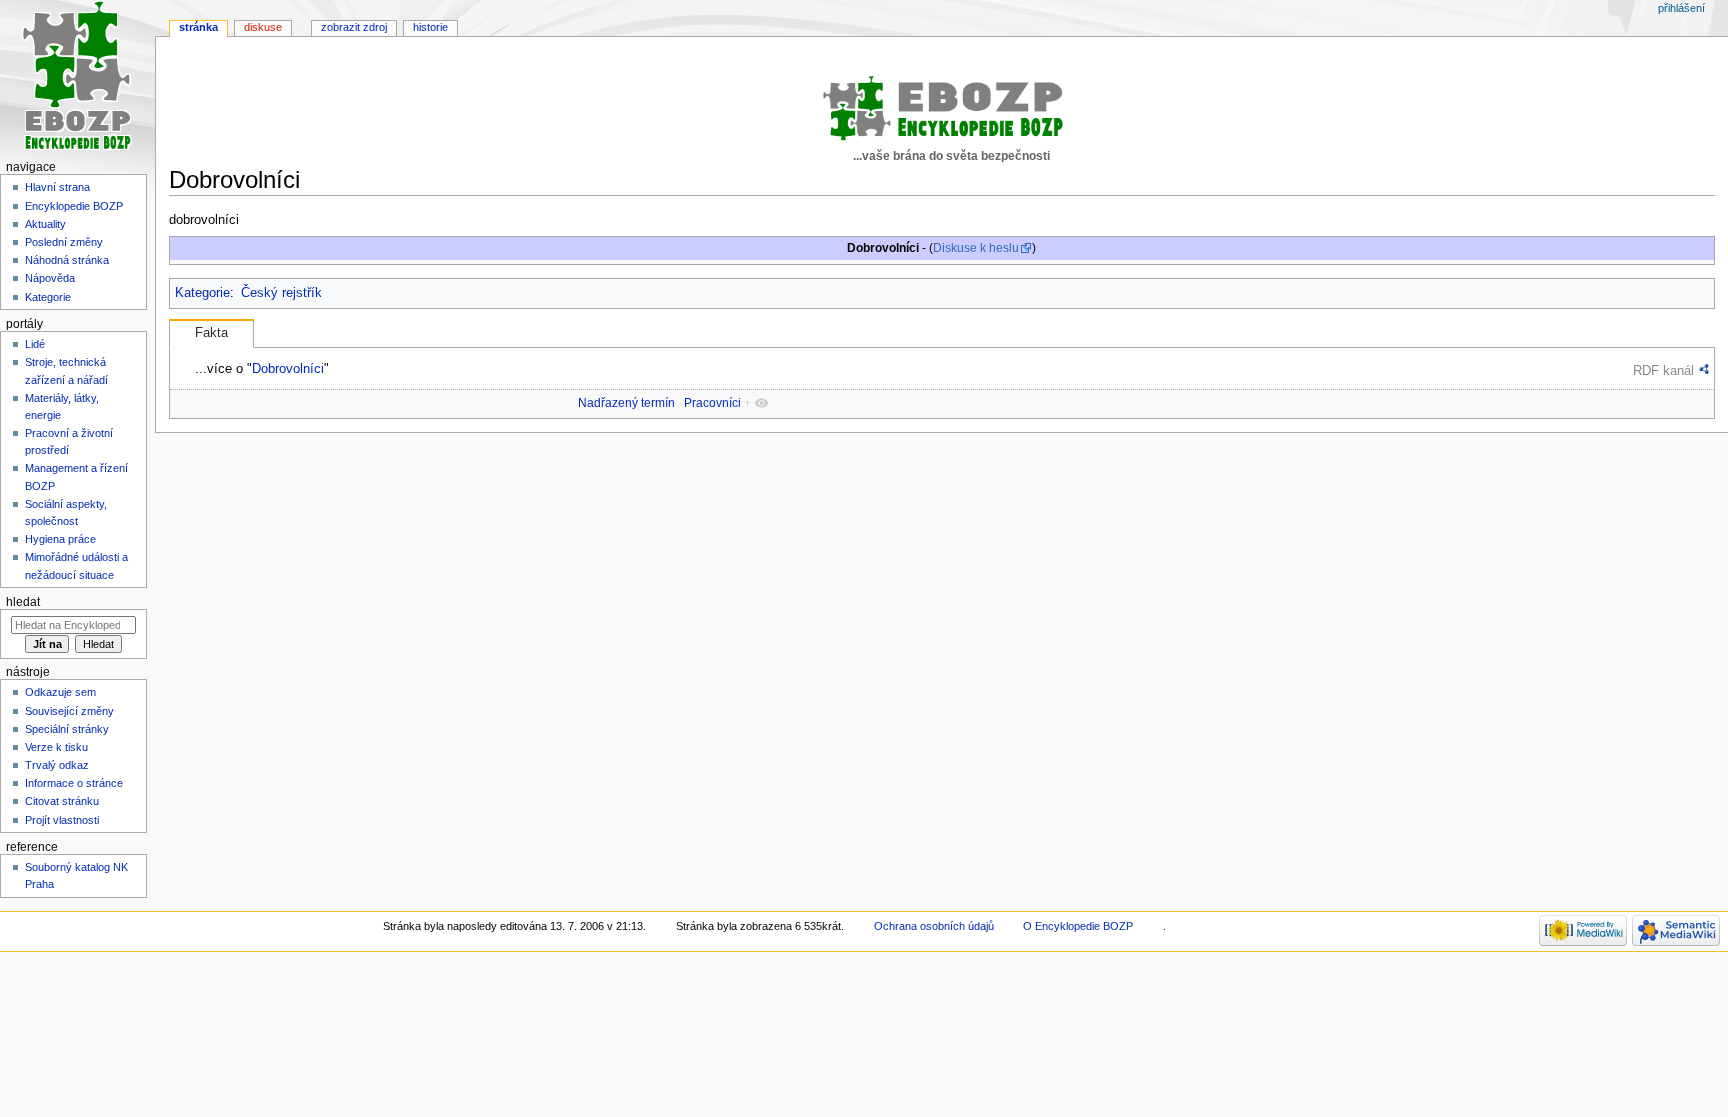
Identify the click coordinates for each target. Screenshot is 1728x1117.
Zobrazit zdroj (354, 27)
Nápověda (50, 278)
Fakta (211, 333)
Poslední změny (64, 242)
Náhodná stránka (67, 260)
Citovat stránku (62, 801)
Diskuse (263, 27)
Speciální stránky (67, 729)
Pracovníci (712, 403)
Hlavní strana (57, 187)
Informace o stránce (74, 783)
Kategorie (202, 293)
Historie (430, 27)
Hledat (23, 602)
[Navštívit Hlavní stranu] (77, 77)
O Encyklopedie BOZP (1078, 926)
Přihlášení (1681, 8)
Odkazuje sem (60, 692)
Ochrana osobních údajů (934, 926)
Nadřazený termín (626, 403)
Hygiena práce (60, 539)
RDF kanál (1663, 370)
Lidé (35, 344)
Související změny (69, 711)
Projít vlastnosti (62, 820)
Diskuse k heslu (976, 248)
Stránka (198, 27)
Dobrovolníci (288, 368)
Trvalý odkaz (57, 765)
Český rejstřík (281, 293)
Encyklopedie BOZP (74, 206)
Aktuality (45, 224)
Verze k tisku (56, 747)
